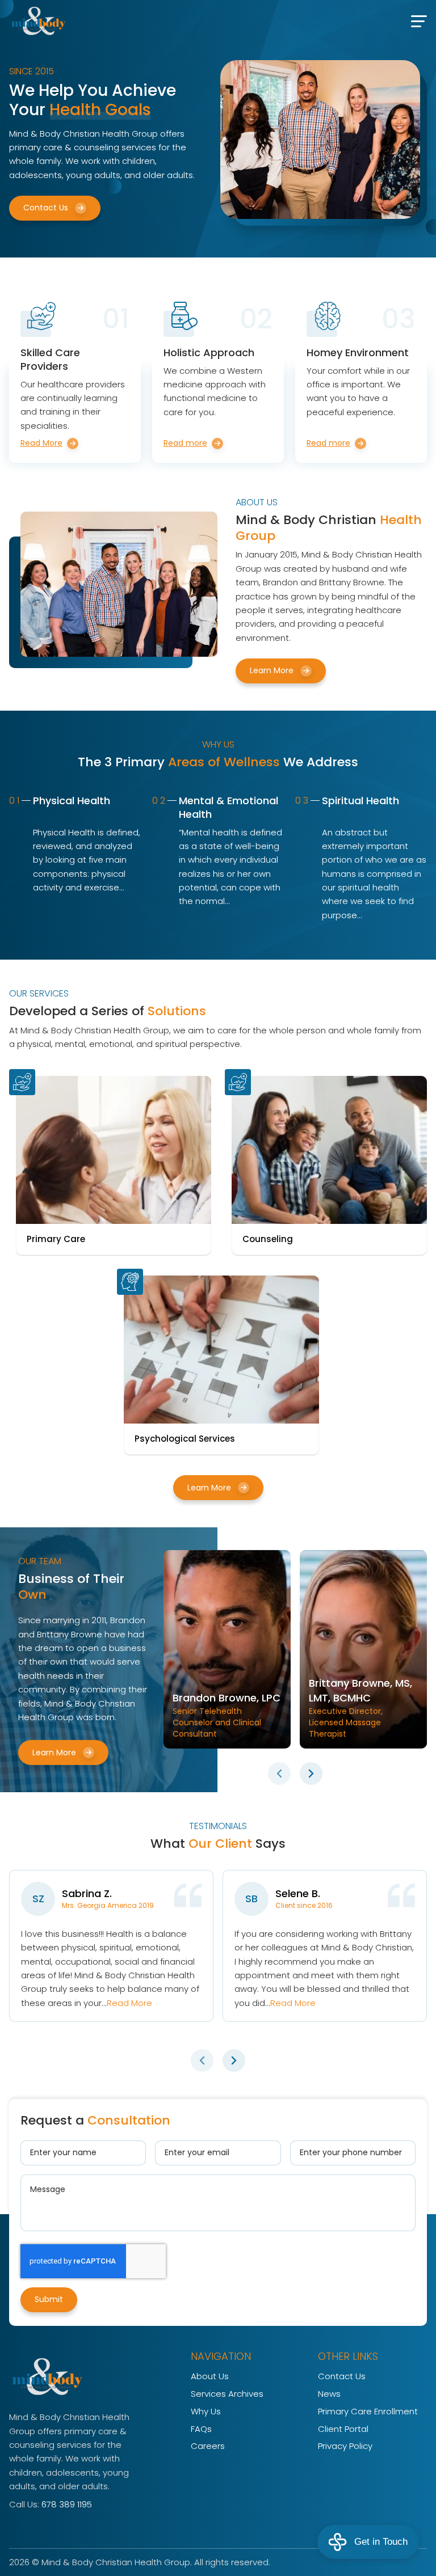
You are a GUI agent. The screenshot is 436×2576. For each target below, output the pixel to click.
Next (311, 1773)
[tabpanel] (227, 1649)
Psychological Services (185, 1439)
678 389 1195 (67, 2504)
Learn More (272, 670)
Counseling (268, 1239)
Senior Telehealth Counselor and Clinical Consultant (227, 1715)
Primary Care (56, 1239)
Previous (279, 1773)
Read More (129, 2003)
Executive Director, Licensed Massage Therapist (360, 1708)
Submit (49, 2299)
